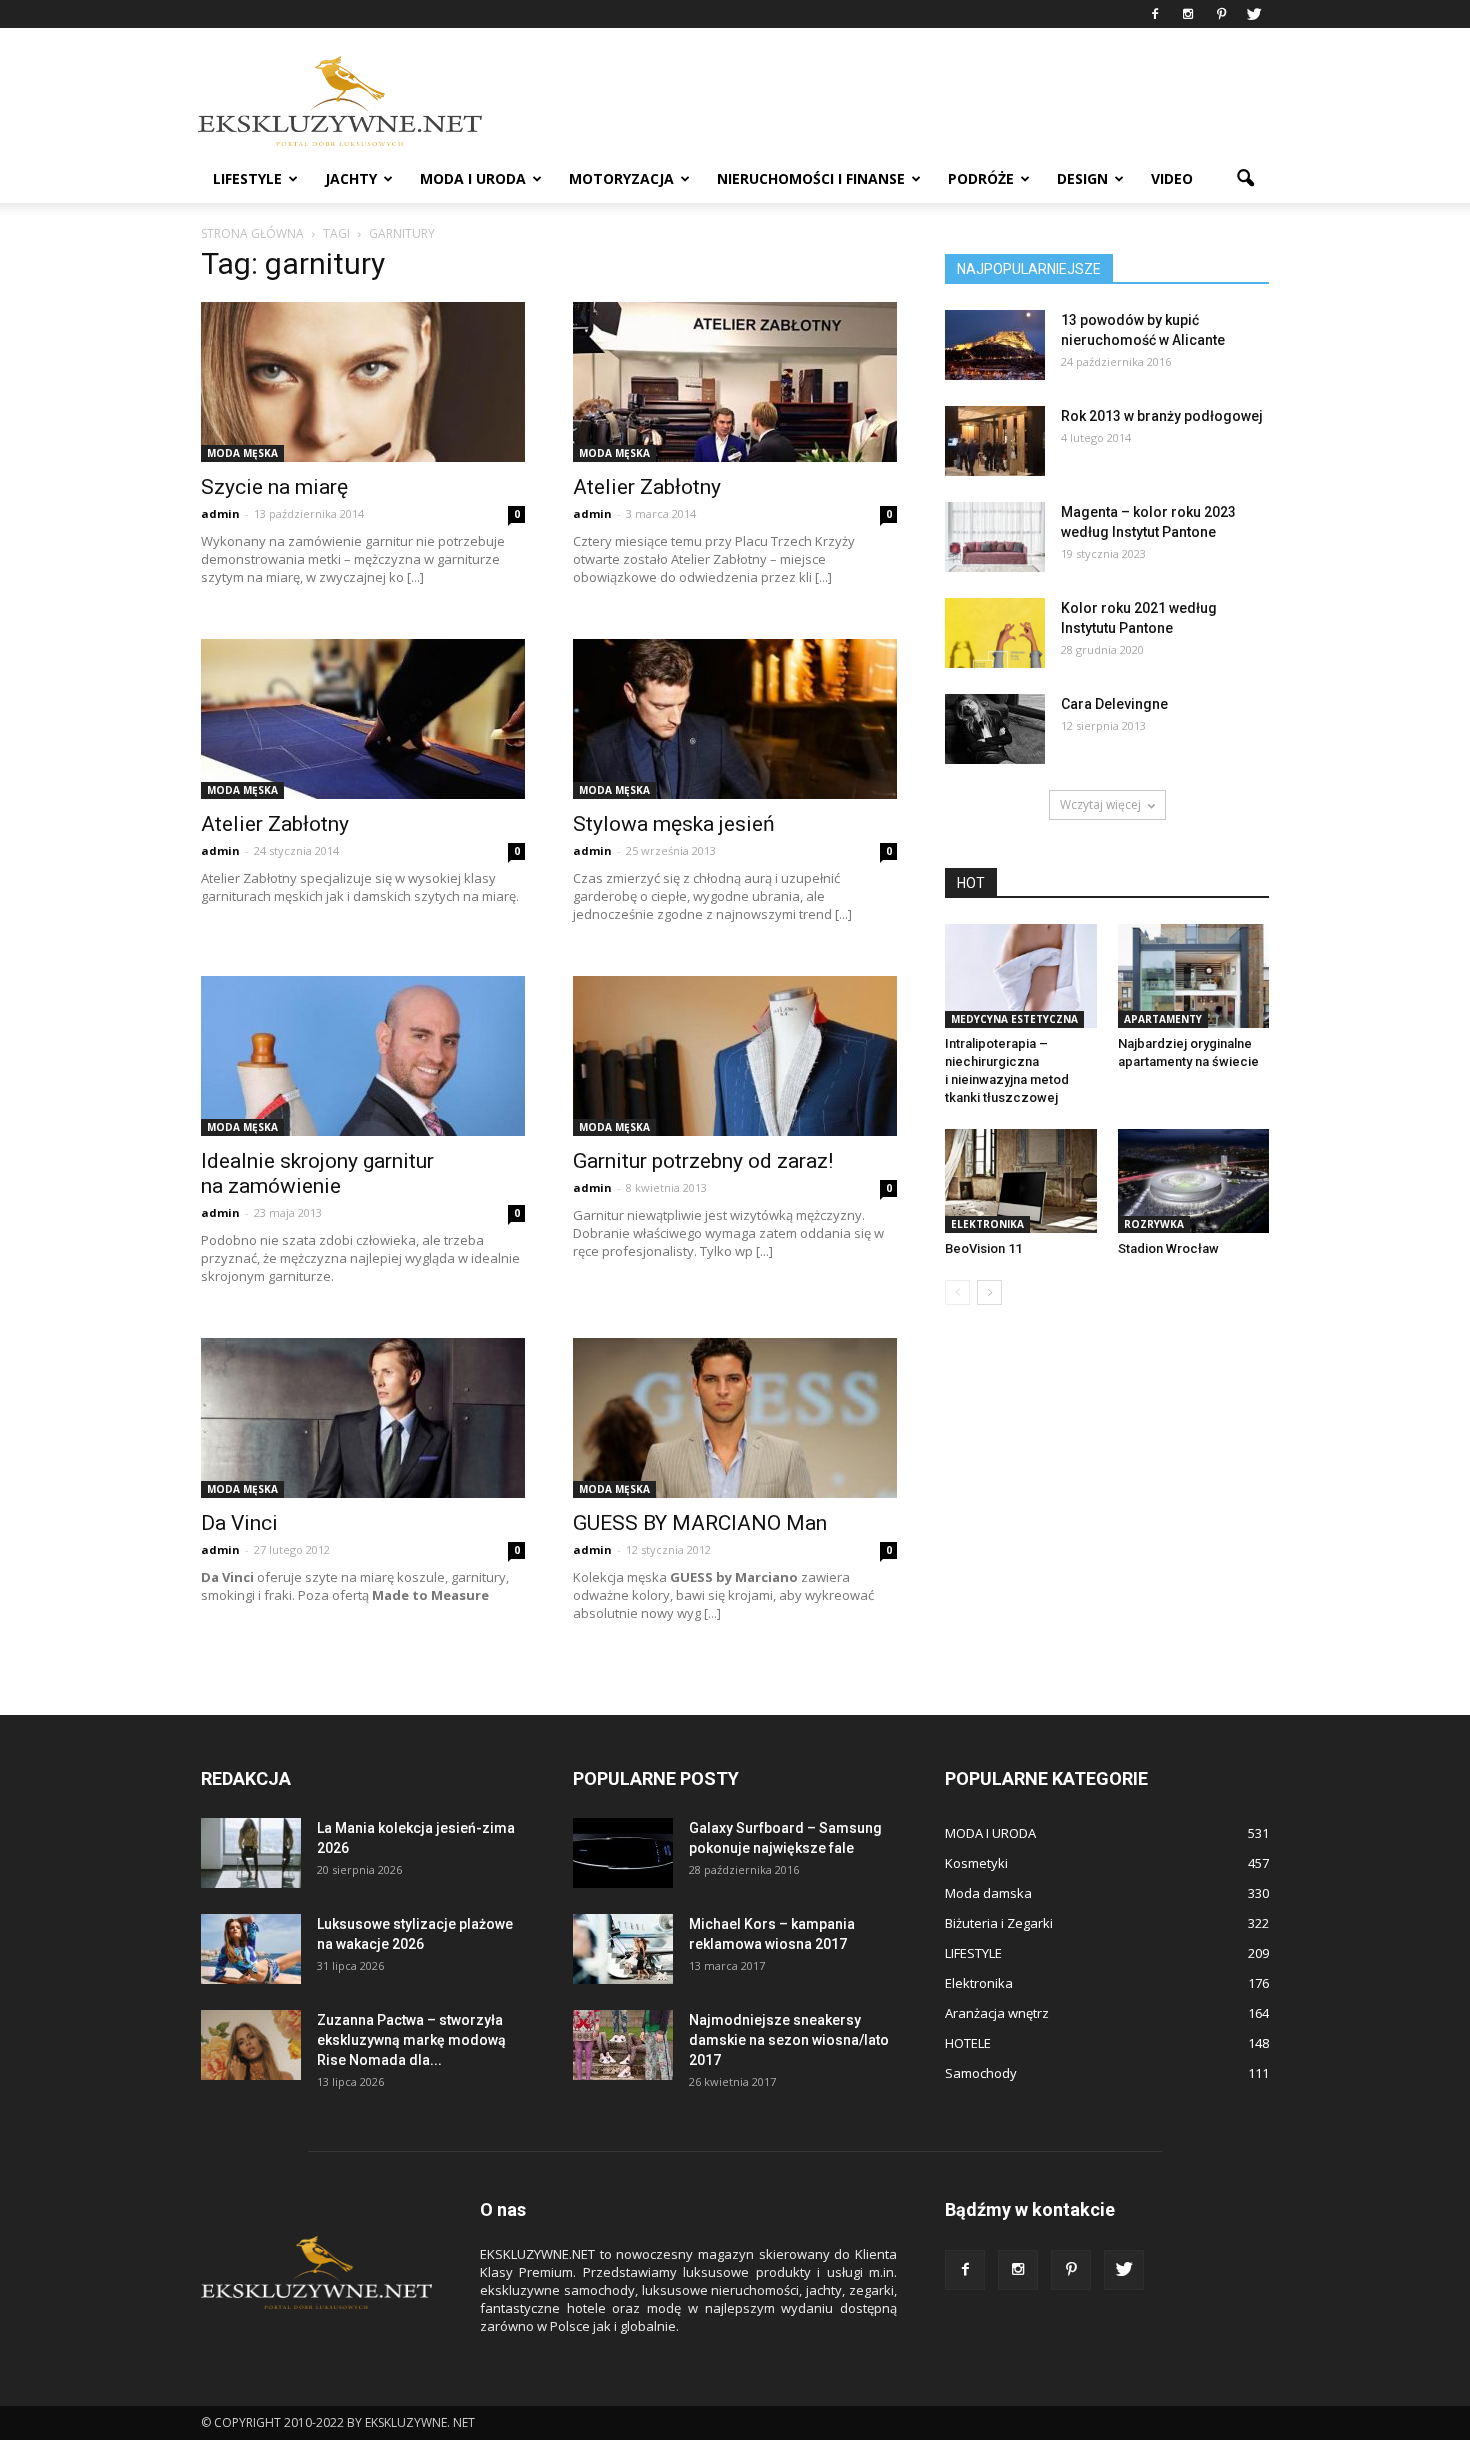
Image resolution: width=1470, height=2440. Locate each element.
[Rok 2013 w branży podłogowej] (995, 441)
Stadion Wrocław (1168, 1248)
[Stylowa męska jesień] (735, 719)
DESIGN (1082, 178)
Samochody (981, 2073)
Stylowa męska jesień (674, 824)
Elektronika (987, 1224)
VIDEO (1172, 178)
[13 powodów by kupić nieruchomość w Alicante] (995, 345)
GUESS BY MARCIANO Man (700, 1523)
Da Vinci (239, 1523)
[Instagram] (1188, 14)
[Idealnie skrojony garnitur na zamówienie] (363, 1056)
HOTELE (968, 2043)
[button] (1245, 179)
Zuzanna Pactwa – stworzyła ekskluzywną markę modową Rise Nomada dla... (411, 2040)
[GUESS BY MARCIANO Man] (735, 1418)
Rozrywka (1154, 1224)
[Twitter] (1254, 14)
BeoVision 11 (983, 1248)
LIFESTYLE (247, 178)
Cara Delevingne (1114, 704)
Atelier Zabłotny (647, 487)
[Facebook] (1155, 14)
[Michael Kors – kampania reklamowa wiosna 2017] (623, 1949)
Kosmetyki (976, 1863)
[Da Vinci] (363, 1418)
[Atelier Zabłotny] (735, 382)
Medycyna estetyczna (1014, 1019)
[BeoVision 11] (1021, 1181)
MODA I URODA (473, 178)
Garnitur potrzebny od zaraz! (703, 1161)
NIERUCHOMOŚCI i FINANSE (811, 178)
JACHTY (351, 178)
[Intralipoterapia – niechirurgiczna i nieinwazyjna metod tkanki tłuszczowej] (1021, 976)
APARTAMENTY (1163, 1019)
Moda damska (988, 1893)
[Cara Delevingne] (995, 729)
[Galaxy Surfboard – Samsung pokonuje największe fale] (623, 1853)
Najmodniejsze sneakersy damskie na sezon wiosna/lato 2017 (789, 2040)
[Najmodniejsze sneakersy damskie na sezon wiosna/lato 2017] (623, 2045)
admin (220, 513)
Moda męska (242, 453)
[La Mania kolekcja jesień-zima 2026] (251, 1853)
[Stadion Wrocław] (1194, 1181)
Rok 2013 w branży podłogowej (1162, 416)
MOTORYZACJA (621, 178)
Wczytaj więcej (1100, 804)
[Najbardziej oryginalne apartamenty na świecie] (1194, 976)
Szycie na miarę (274, 487)
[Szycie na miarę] (363, 382)
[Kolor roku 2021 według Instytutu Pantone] (995, 633)
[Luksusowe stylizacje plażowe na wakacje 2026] (251, 1949)
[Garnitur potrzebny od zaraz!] (735, 1056)
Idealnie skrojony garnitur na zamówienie (317, 1173)
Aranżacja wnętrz (997, 2013)
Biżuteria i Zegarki (999, 1923)
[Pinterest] (1221, 14)
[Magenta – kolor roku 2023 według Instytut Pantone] (995, 537)
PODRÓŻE (981, 178)
